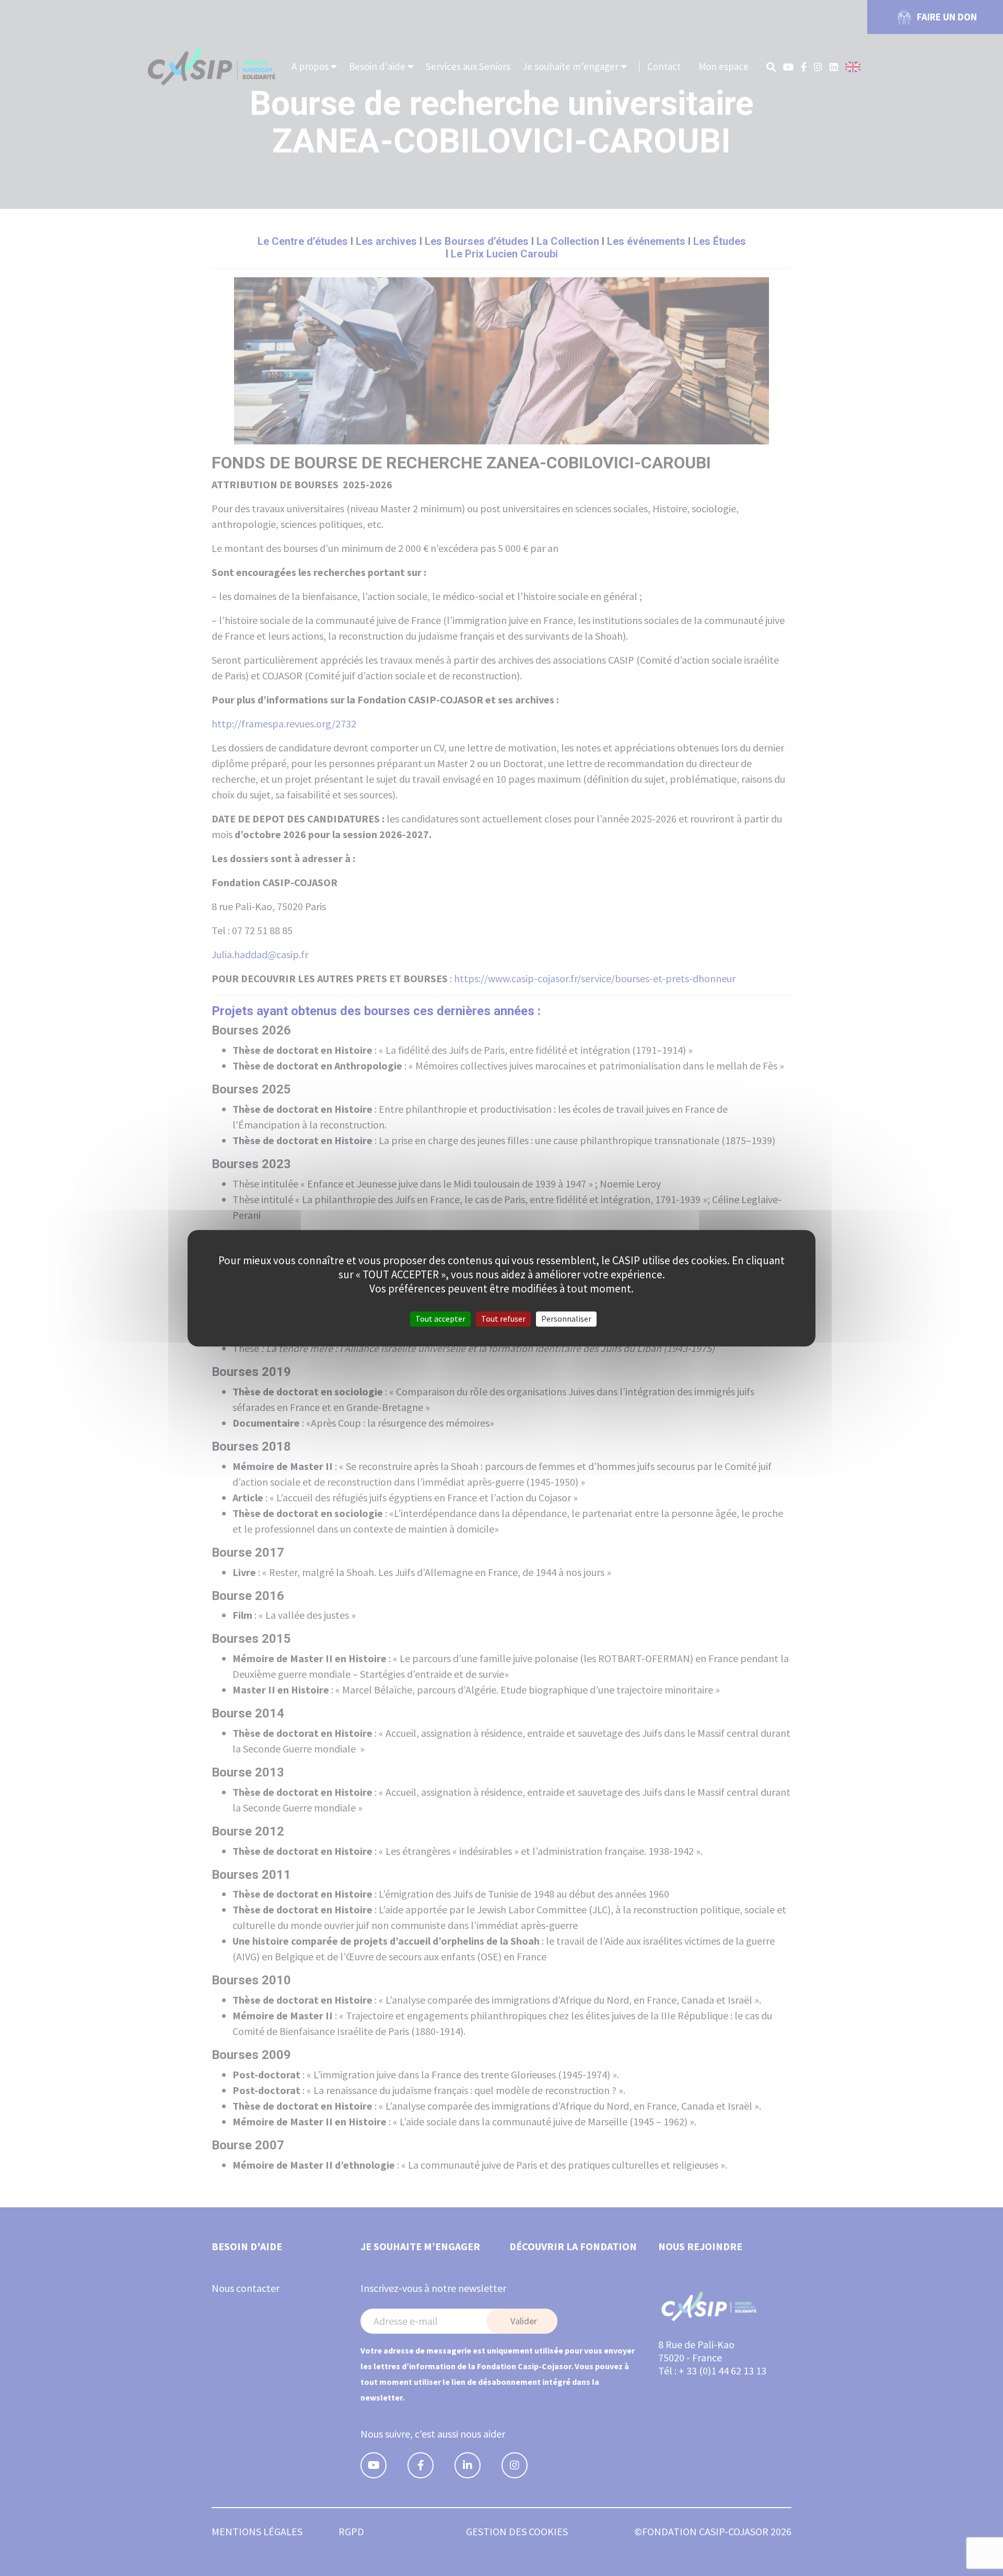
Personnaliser (566, 1319)
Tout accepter (440, 1319)
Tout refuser (503, 1319)
